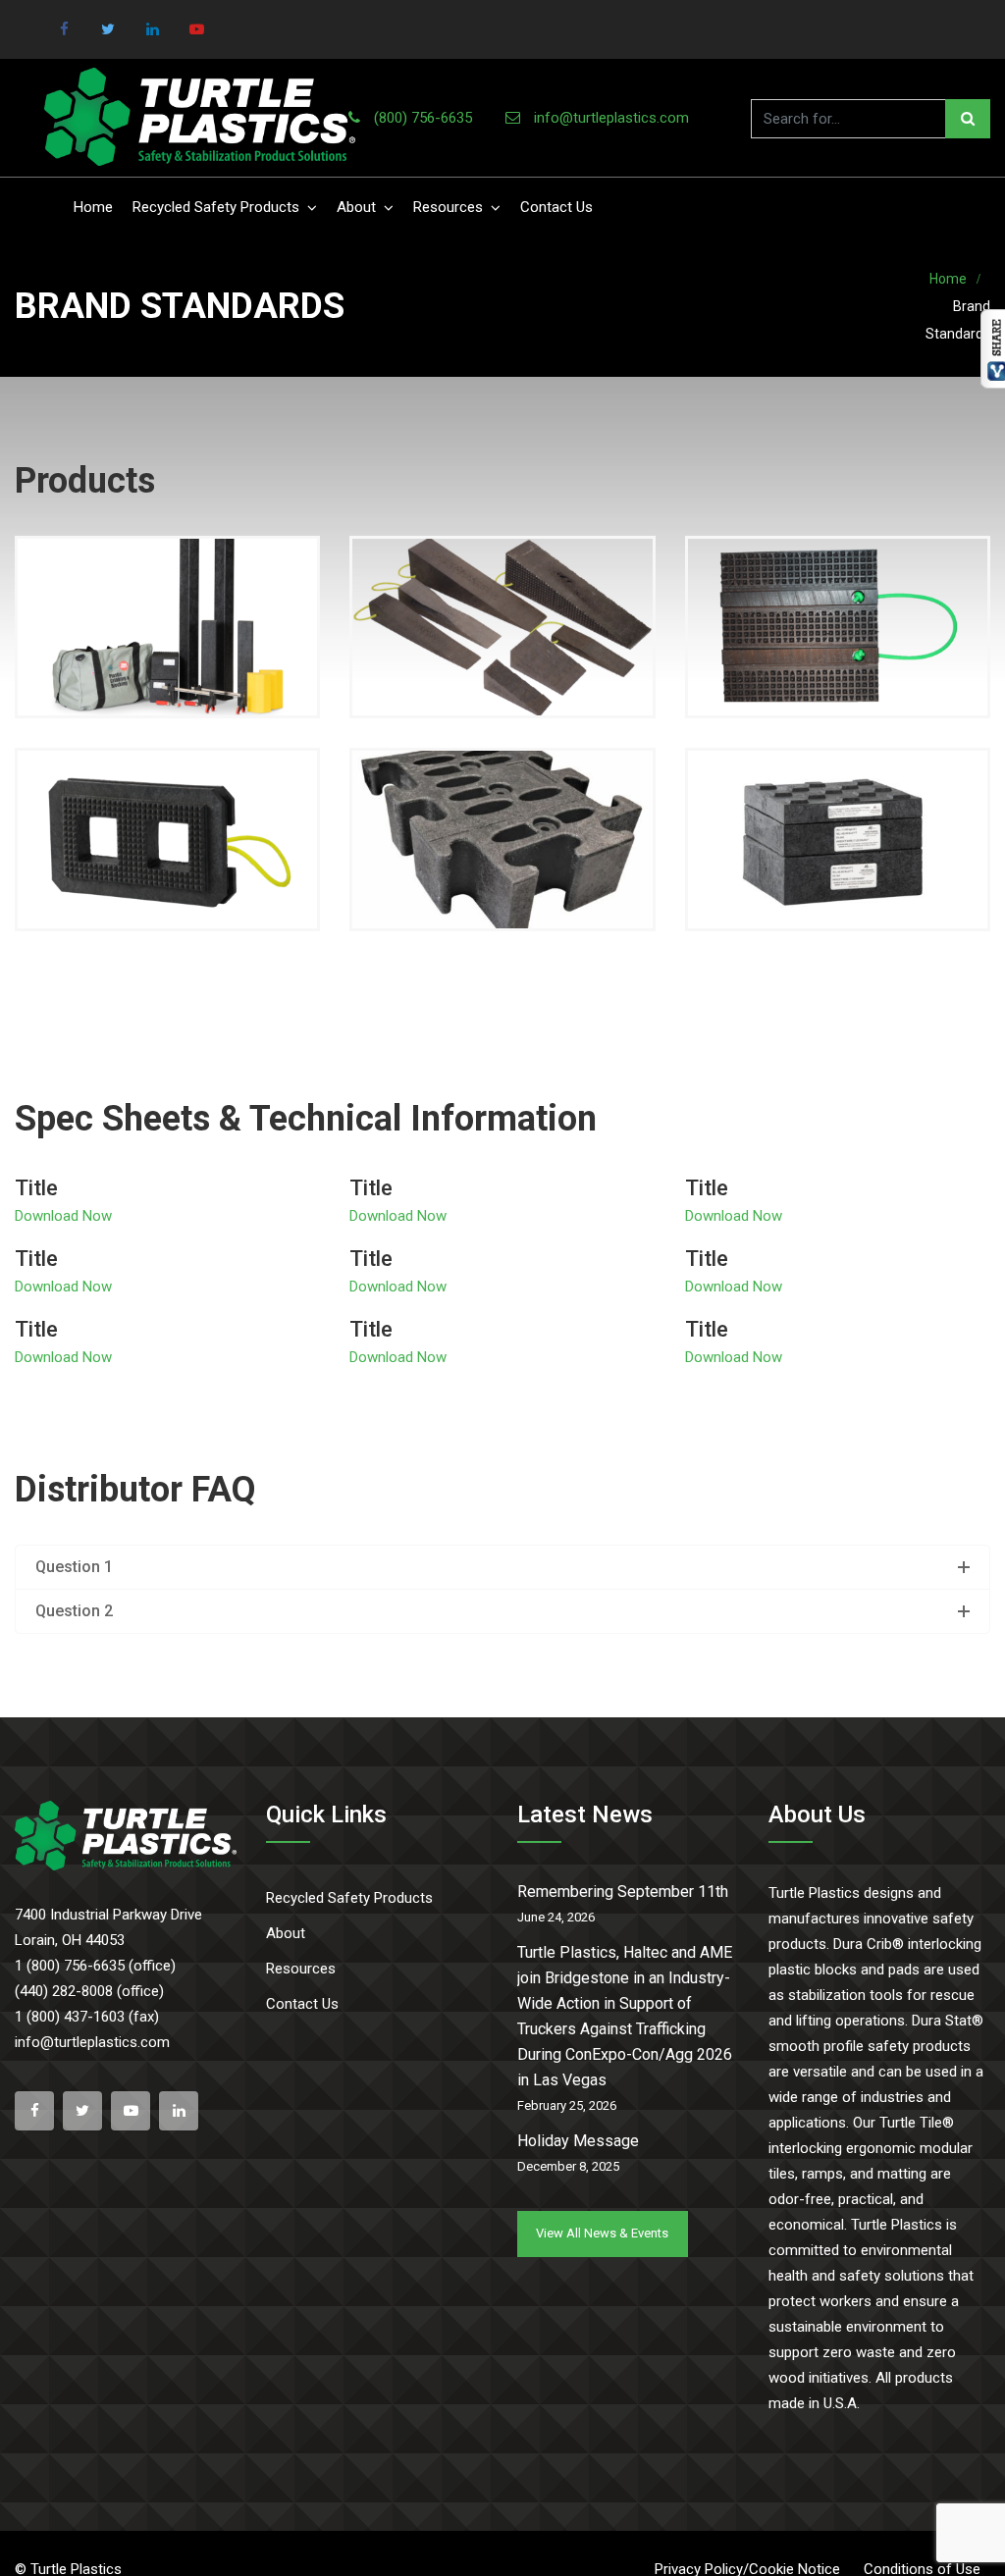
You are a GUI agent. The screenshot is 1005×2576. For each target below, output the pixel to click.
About (356, 207)
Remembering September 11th (623, 1892)
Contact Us (556, 207)
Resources (448, 207)
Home (93, 207)
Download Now (63, 1216)
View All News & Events (602, 2233)
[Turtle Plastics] (200, 118)
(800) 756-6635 (423, 118)
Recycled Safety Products (216, 207)
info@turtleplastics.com (611, 118)
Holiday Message (578, 2141)
